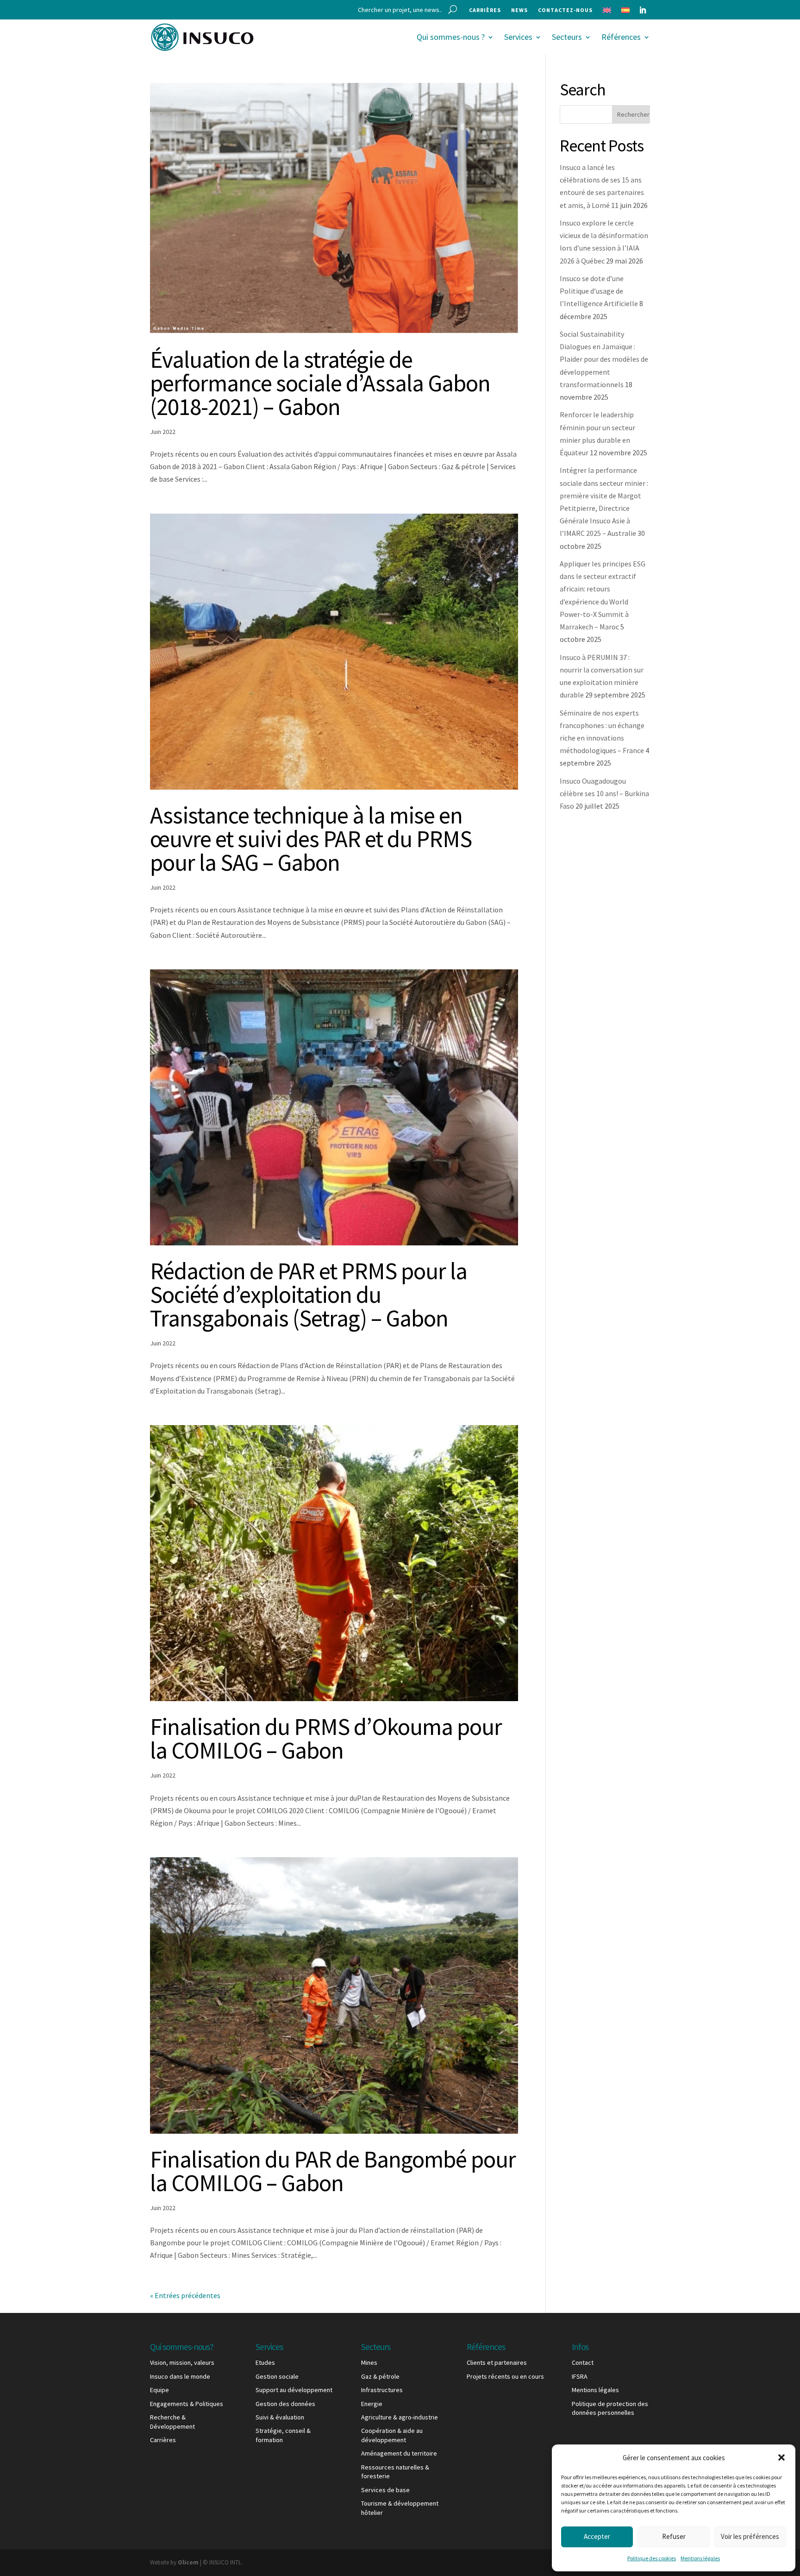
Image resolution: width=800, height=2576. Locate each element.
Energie (372, 2404)
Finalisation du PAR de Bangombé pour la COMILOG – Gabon (333, 2171)
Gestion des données (285, 2404)
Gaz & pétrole (380, 2376)
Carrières (485, 10)
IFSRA (580, 2376)
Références (621, 37)
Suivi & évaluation (280, 2417)
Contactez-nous (565, 10)
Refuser (674, 2536)
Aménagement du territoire (399, 2453)
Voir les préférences (750, 2536)
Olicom (188, 2562)
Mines (369, 2362)
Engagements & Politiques (187, 2404)
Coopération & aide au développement (392, 2435)
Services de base (385, 2490)
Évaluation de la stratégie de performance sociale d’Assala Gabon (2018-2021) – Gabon (320, 383)
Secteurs (567, 37)
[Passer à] (607, 12)
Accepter (597, 2536)
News (519, 10)
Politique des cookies (652, 2558)
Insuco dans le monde (180, 2376)
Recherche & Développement (172, 2422)
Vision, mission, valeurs (182, 2362)
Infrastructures (382, 2390)
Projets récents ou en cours (505, 2376)
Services (518, 37)
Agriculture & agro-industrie (400, 2417)
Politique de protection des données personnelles (610, 2408)
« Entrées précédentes (185, 2295)
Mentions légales (700, 2558)
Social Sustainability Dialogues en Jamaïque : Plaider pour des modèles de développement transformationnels (604, 359)
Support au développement (294, 2390)
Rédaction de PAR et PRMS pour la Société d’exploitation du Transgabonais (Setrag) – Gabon (309, 1294)
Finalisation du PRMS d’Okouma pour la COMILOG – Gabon (326, 1738)
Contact (583, 2362)
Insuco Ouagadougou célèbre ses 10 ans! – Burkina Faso (604, 793)
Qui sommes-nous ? (451, 37)
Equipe (159, 2390)
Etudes (265, 2362)
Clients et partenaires (497, 2362)
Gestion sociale (277, 2376)
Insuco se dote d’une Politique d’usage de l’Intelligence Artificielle (599, 291)
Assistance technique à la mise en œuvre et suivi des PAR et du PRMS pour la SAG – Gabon (311, 839)
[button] (781, 2457)
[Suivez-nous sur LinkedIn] (643, 10)
